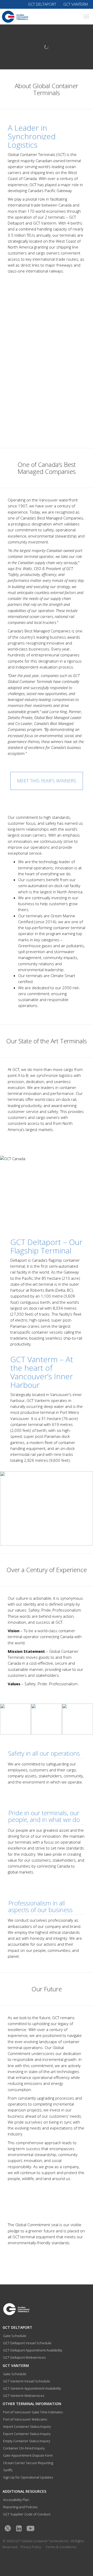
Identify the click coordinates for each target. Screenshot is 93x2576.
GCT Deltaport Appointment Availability (33, 2350)
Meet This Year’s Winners (47, 781)
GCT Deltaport (42, 4)
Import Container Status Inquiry (27, 2426)
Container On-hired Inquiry (24, 2448)
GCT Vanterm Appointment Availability (32, 2388)
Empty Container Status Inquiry (27, 2441)
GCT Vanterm (76, 4)
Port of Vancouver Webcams (25, 2419)
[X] (8, 2528)
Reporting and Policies (20, 2507)
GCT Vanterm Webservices (24, 2396)
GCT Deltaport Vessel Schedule (27, 2343)
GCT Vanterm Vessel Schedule (27, 2381)
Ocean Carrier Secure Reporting (28, 2463)
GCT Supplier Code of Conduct (27, 2514)
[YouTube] (30, 2528)
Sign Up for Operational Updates (28, 2477)
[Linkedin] (19, 2528)
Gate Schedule (15, 2336)
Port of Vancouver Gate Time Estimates (33, 2412)
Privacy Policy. (31, 2547)
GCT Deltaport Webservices (24, 2357)
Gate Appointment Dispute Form (28, 2455)
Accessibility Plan (16, 2500)
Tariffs (8, 2470)
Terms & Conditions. (61, 2547)
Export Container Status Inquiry (27, 2434)
